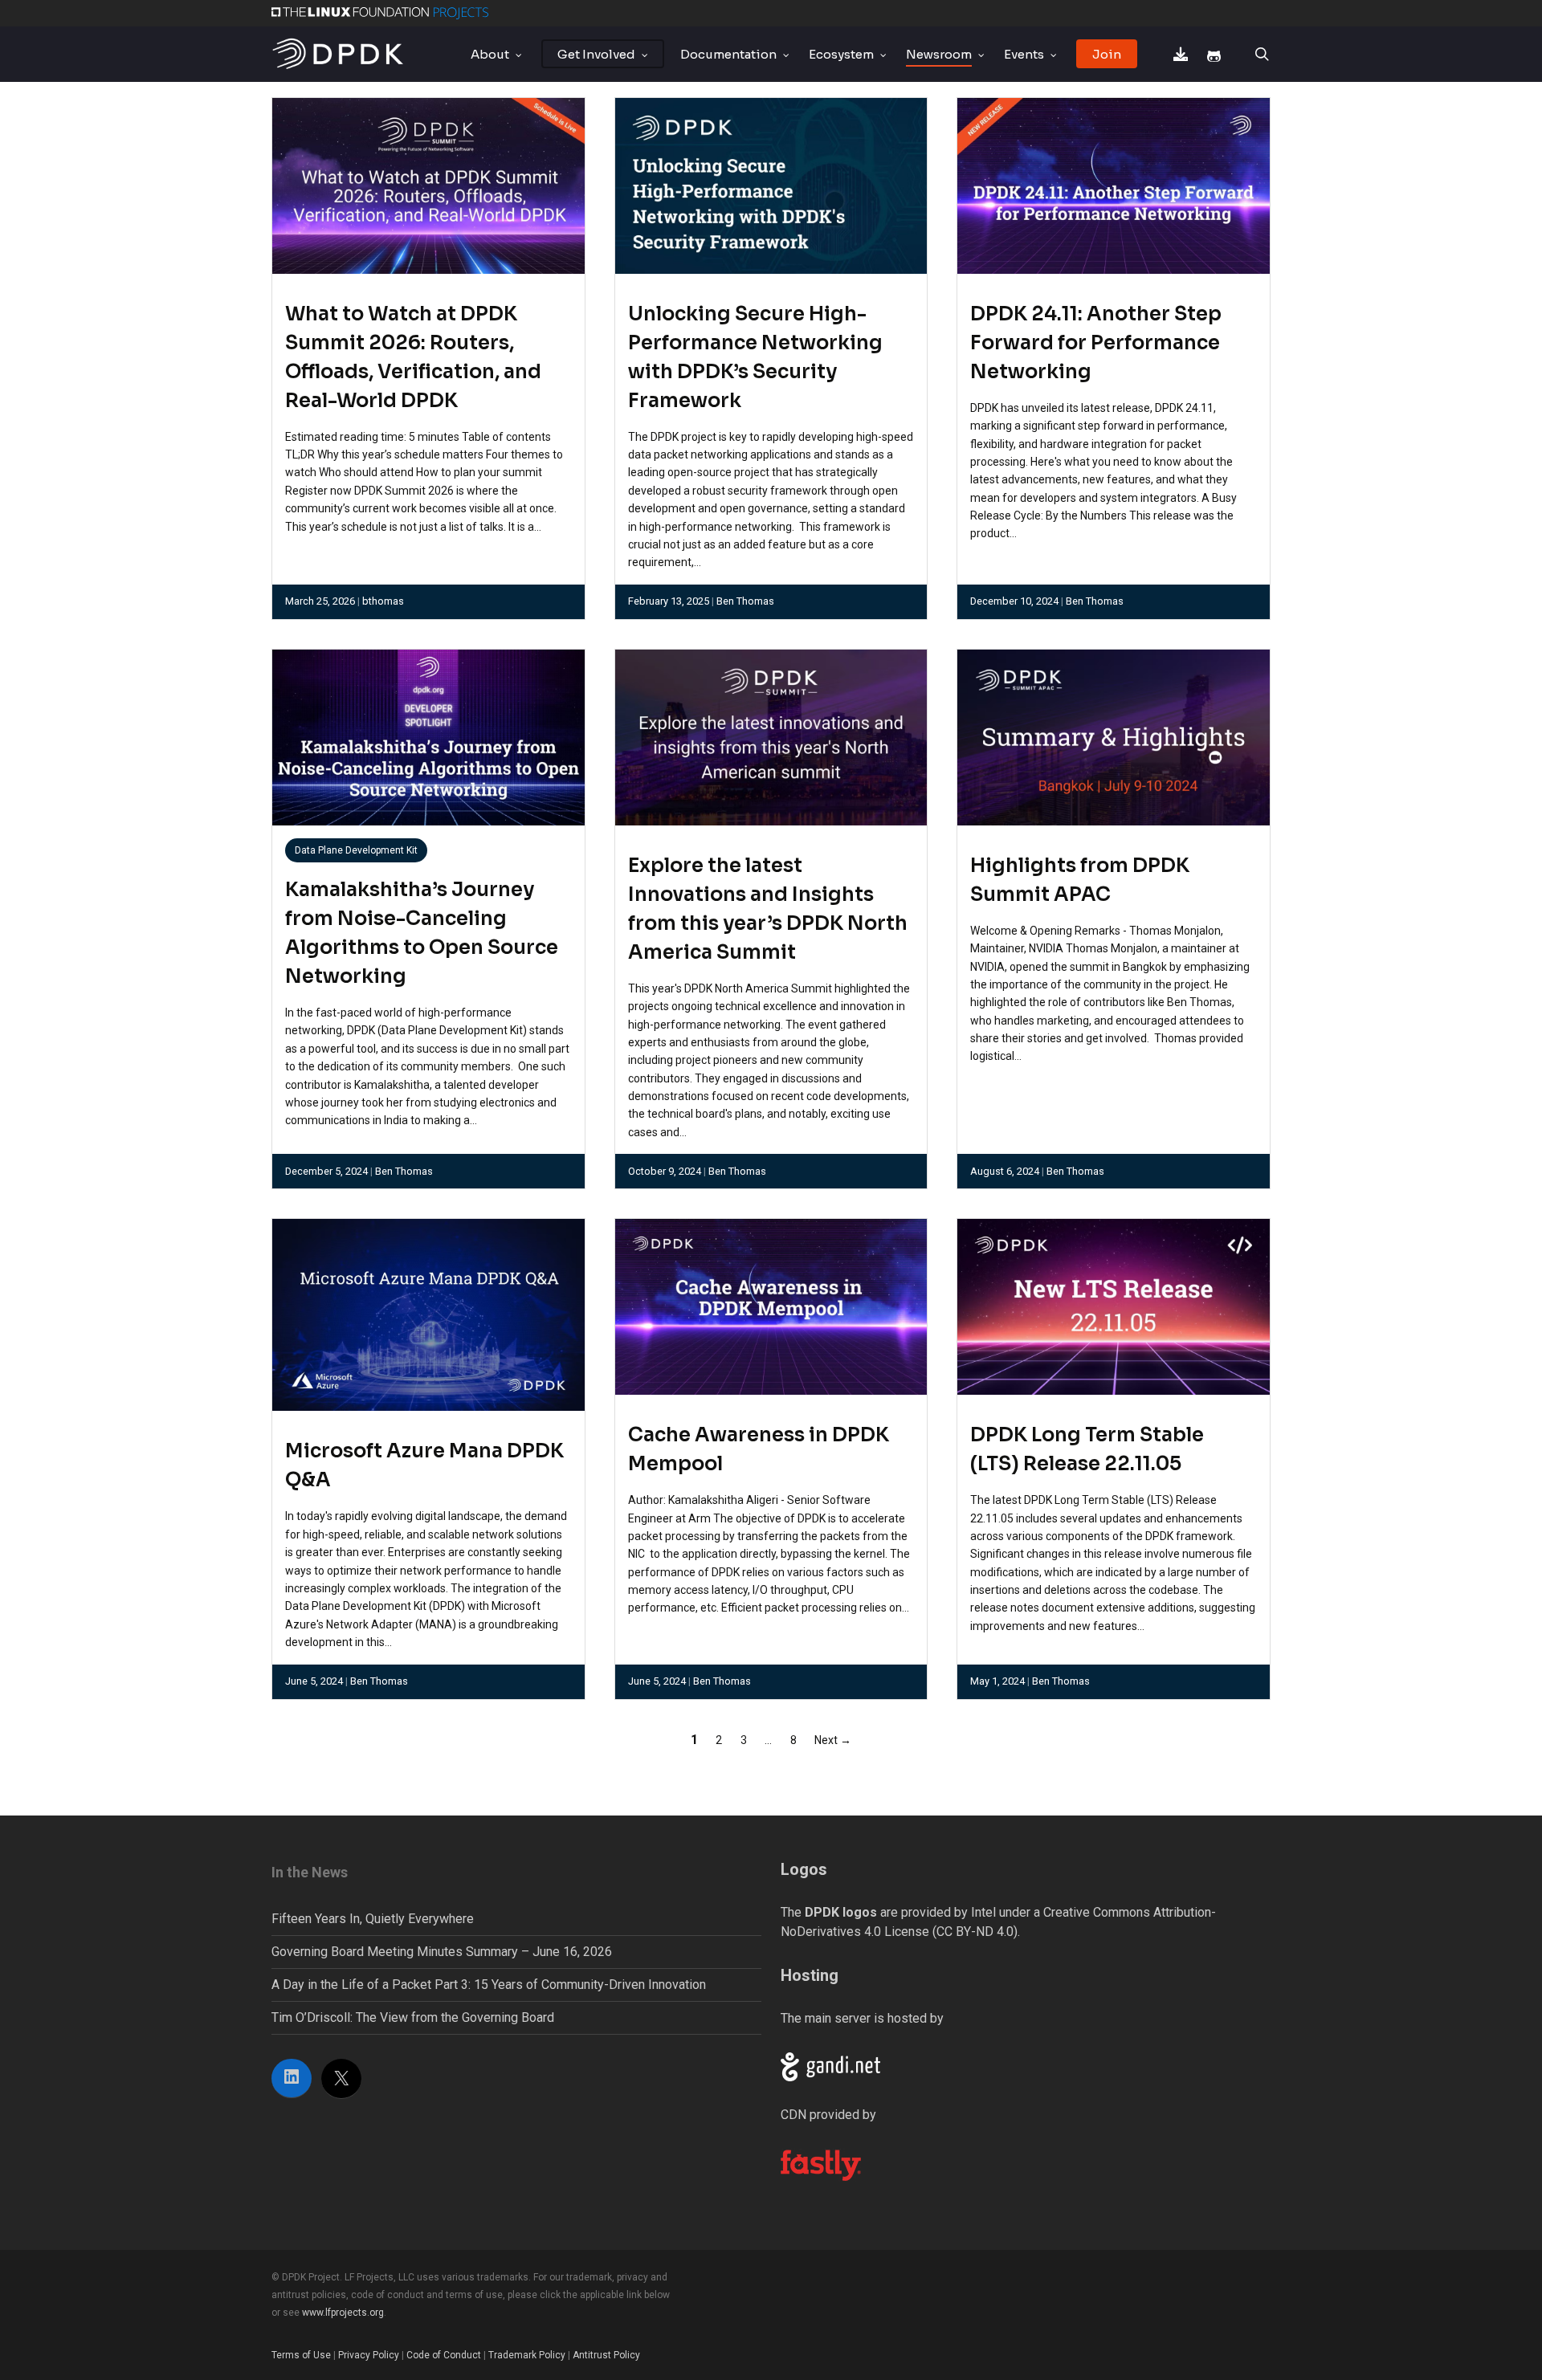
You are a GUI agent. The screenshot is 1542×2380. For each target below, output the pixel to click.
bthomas (383, 601)
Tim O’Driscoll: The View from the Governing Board (413, 2017)
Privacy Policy (369, 2355)
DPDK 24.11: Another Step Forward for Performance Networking (1096, 343)
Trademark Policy (527, 2355)
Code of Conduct (444, 2355)
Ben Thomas (745, 601)
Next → (833, 1740)
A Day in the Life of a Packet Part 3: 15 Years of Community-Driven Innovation (489, 1985)
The (829, 1912)
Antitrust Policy (606, 2355)
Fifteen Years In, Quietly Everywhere (373, 1919)
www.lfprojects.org (343, 2313)
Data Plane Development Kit (356, 850)
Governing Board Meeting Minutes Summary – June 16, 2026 (442, 1952)
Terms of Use (301, 2355)
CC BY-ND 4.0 (975, 1932)
